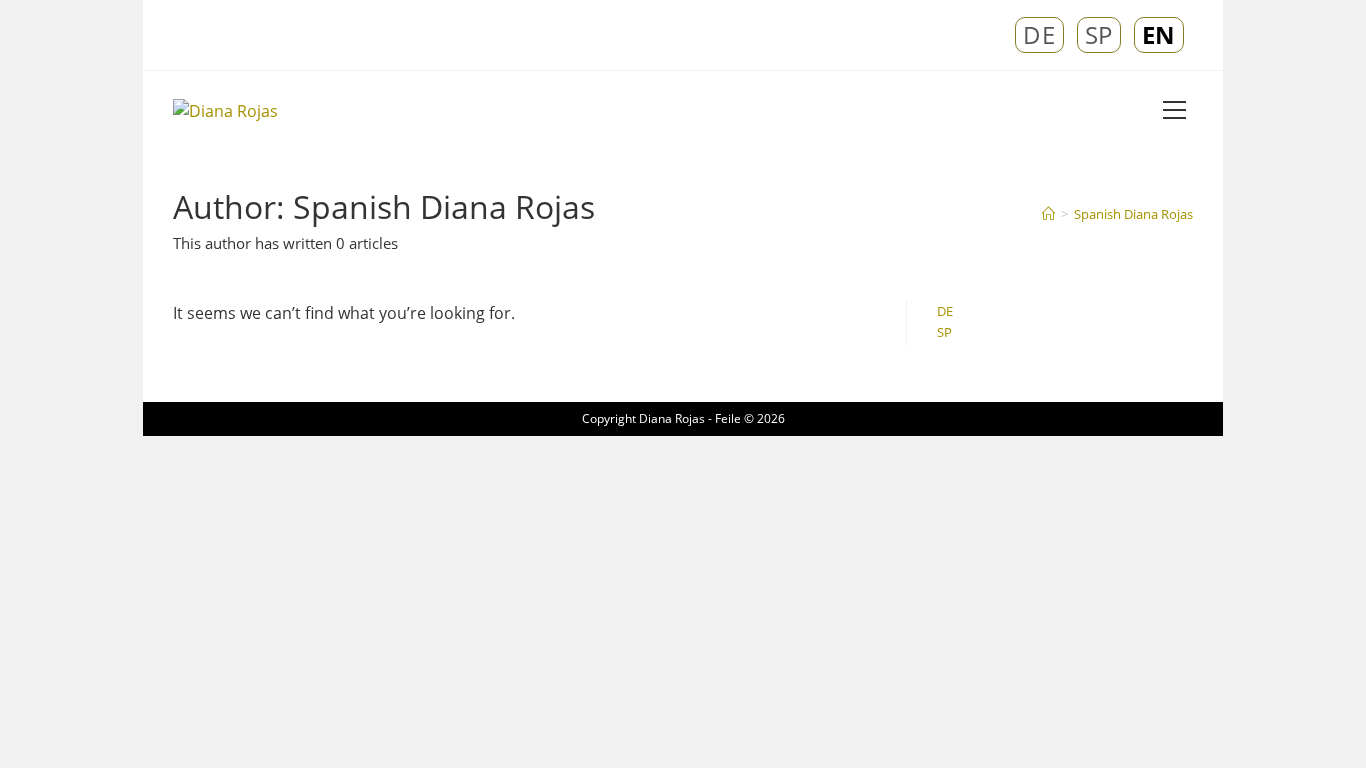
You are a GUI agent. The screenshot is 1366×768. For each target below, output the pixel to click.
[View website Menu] (1174, 111)
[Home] (1048, 214)
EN (1159, 35)
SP (1099, 35)
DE (1039, 35)
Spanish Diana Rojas (1133, 214)
